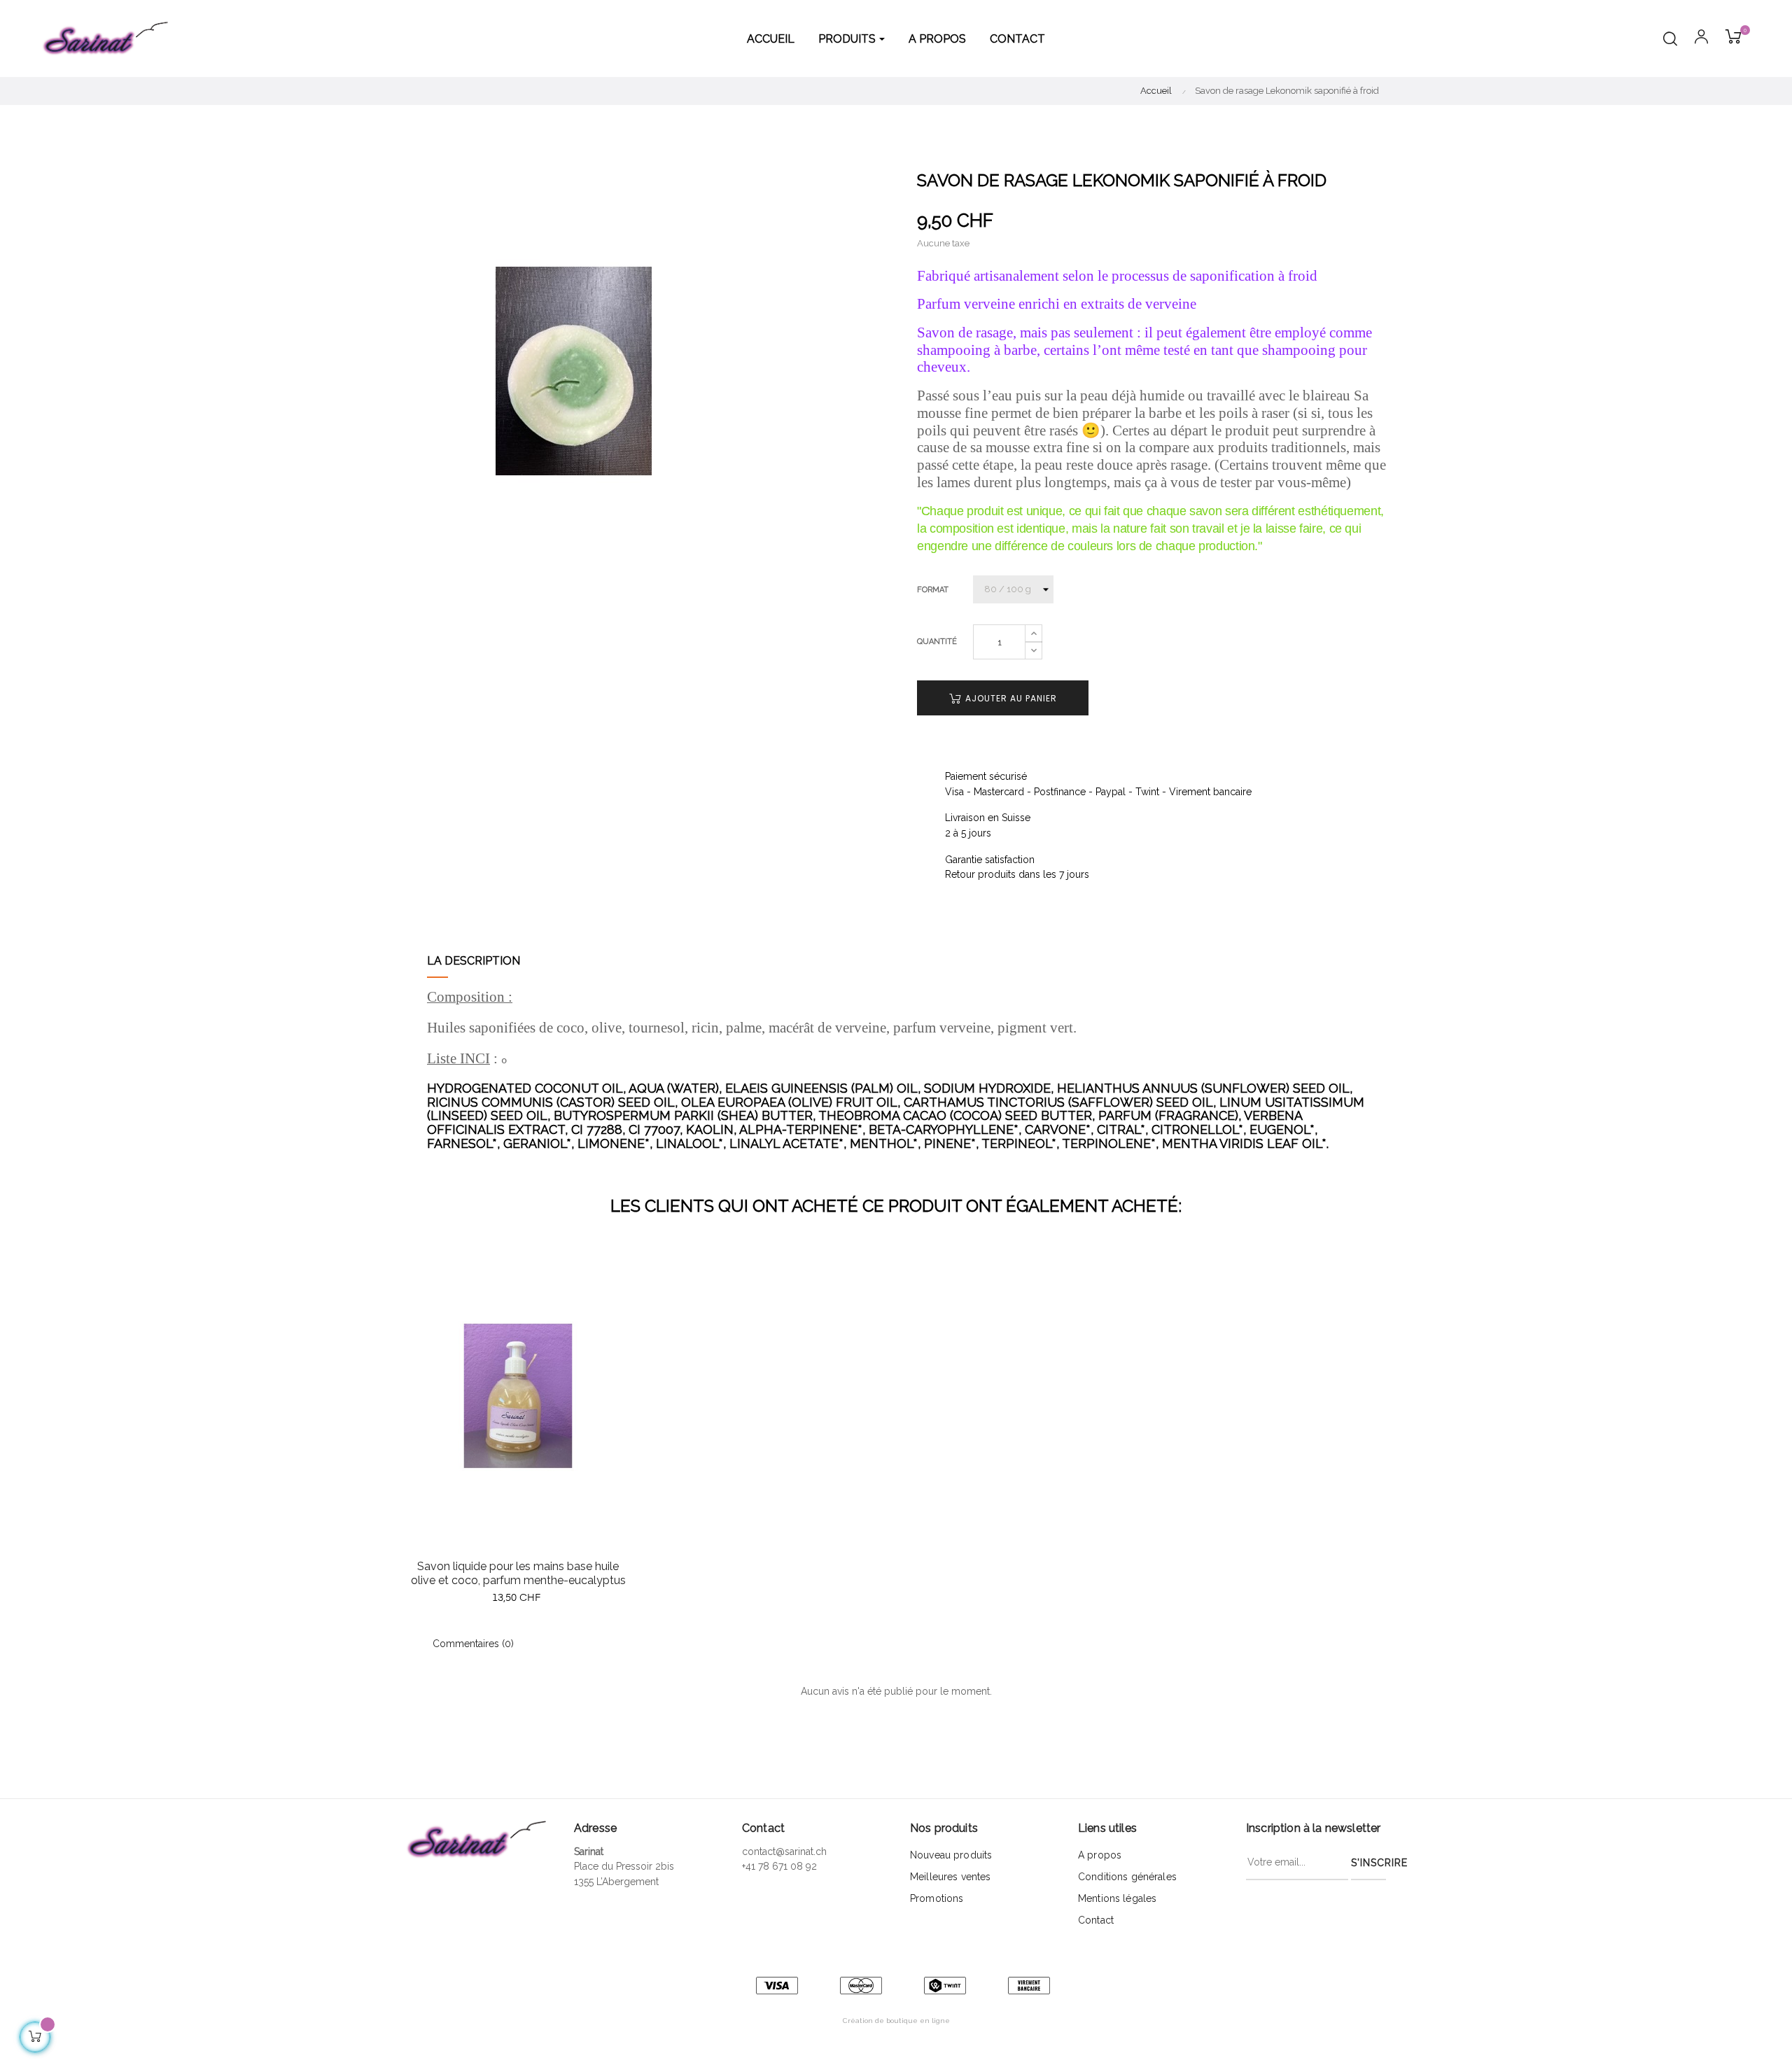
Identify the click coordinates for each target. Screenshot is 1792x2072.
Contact (1096, 1920)
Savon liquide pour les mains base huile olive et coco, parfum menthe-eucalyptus (518, 1573)
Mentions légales (1117, 1898)
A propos (1100, 1855)
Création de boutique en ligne (896, 2021)
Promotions (937, 1898)
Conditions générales (1127, 1877)
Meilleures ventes (950, 1877)
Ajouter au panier (1010, 698)
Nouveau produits (951, 1855)
